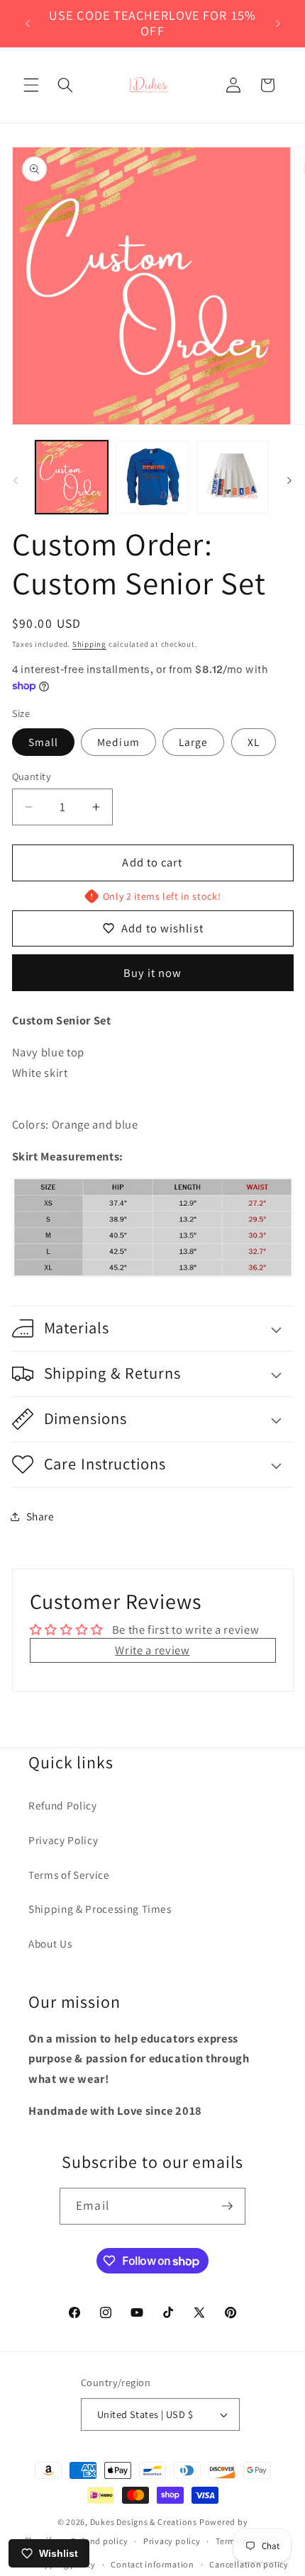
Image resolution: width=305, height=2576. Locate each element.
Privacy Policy (63, 1840)
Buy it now (153, 973)
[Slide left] (16, 481)
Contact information (152, 2564)
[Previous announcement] (28, 23)
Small (44, 742)
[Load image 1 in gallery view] (72, 477)
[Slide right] (289, 481)
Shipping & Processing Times (100, 1909)
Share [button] (40, 1516)
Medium (118, 742)
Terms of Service (69, 1875)
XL (254, 742)
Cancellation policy (249, 2564)
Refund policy (99, 2541)
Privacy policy (172, 2541)
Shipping (89, 644)
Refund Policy (63, 1805)
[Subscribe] (227, 2206)
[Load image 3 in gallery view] (233, 477)
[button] (31, 85)
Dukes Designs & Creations (144, 2522)
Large (194, 742)
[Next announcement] (278, 23)
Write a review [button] (152, 1650)
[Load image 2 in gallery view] (152, 477)
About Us (50, 1943)
